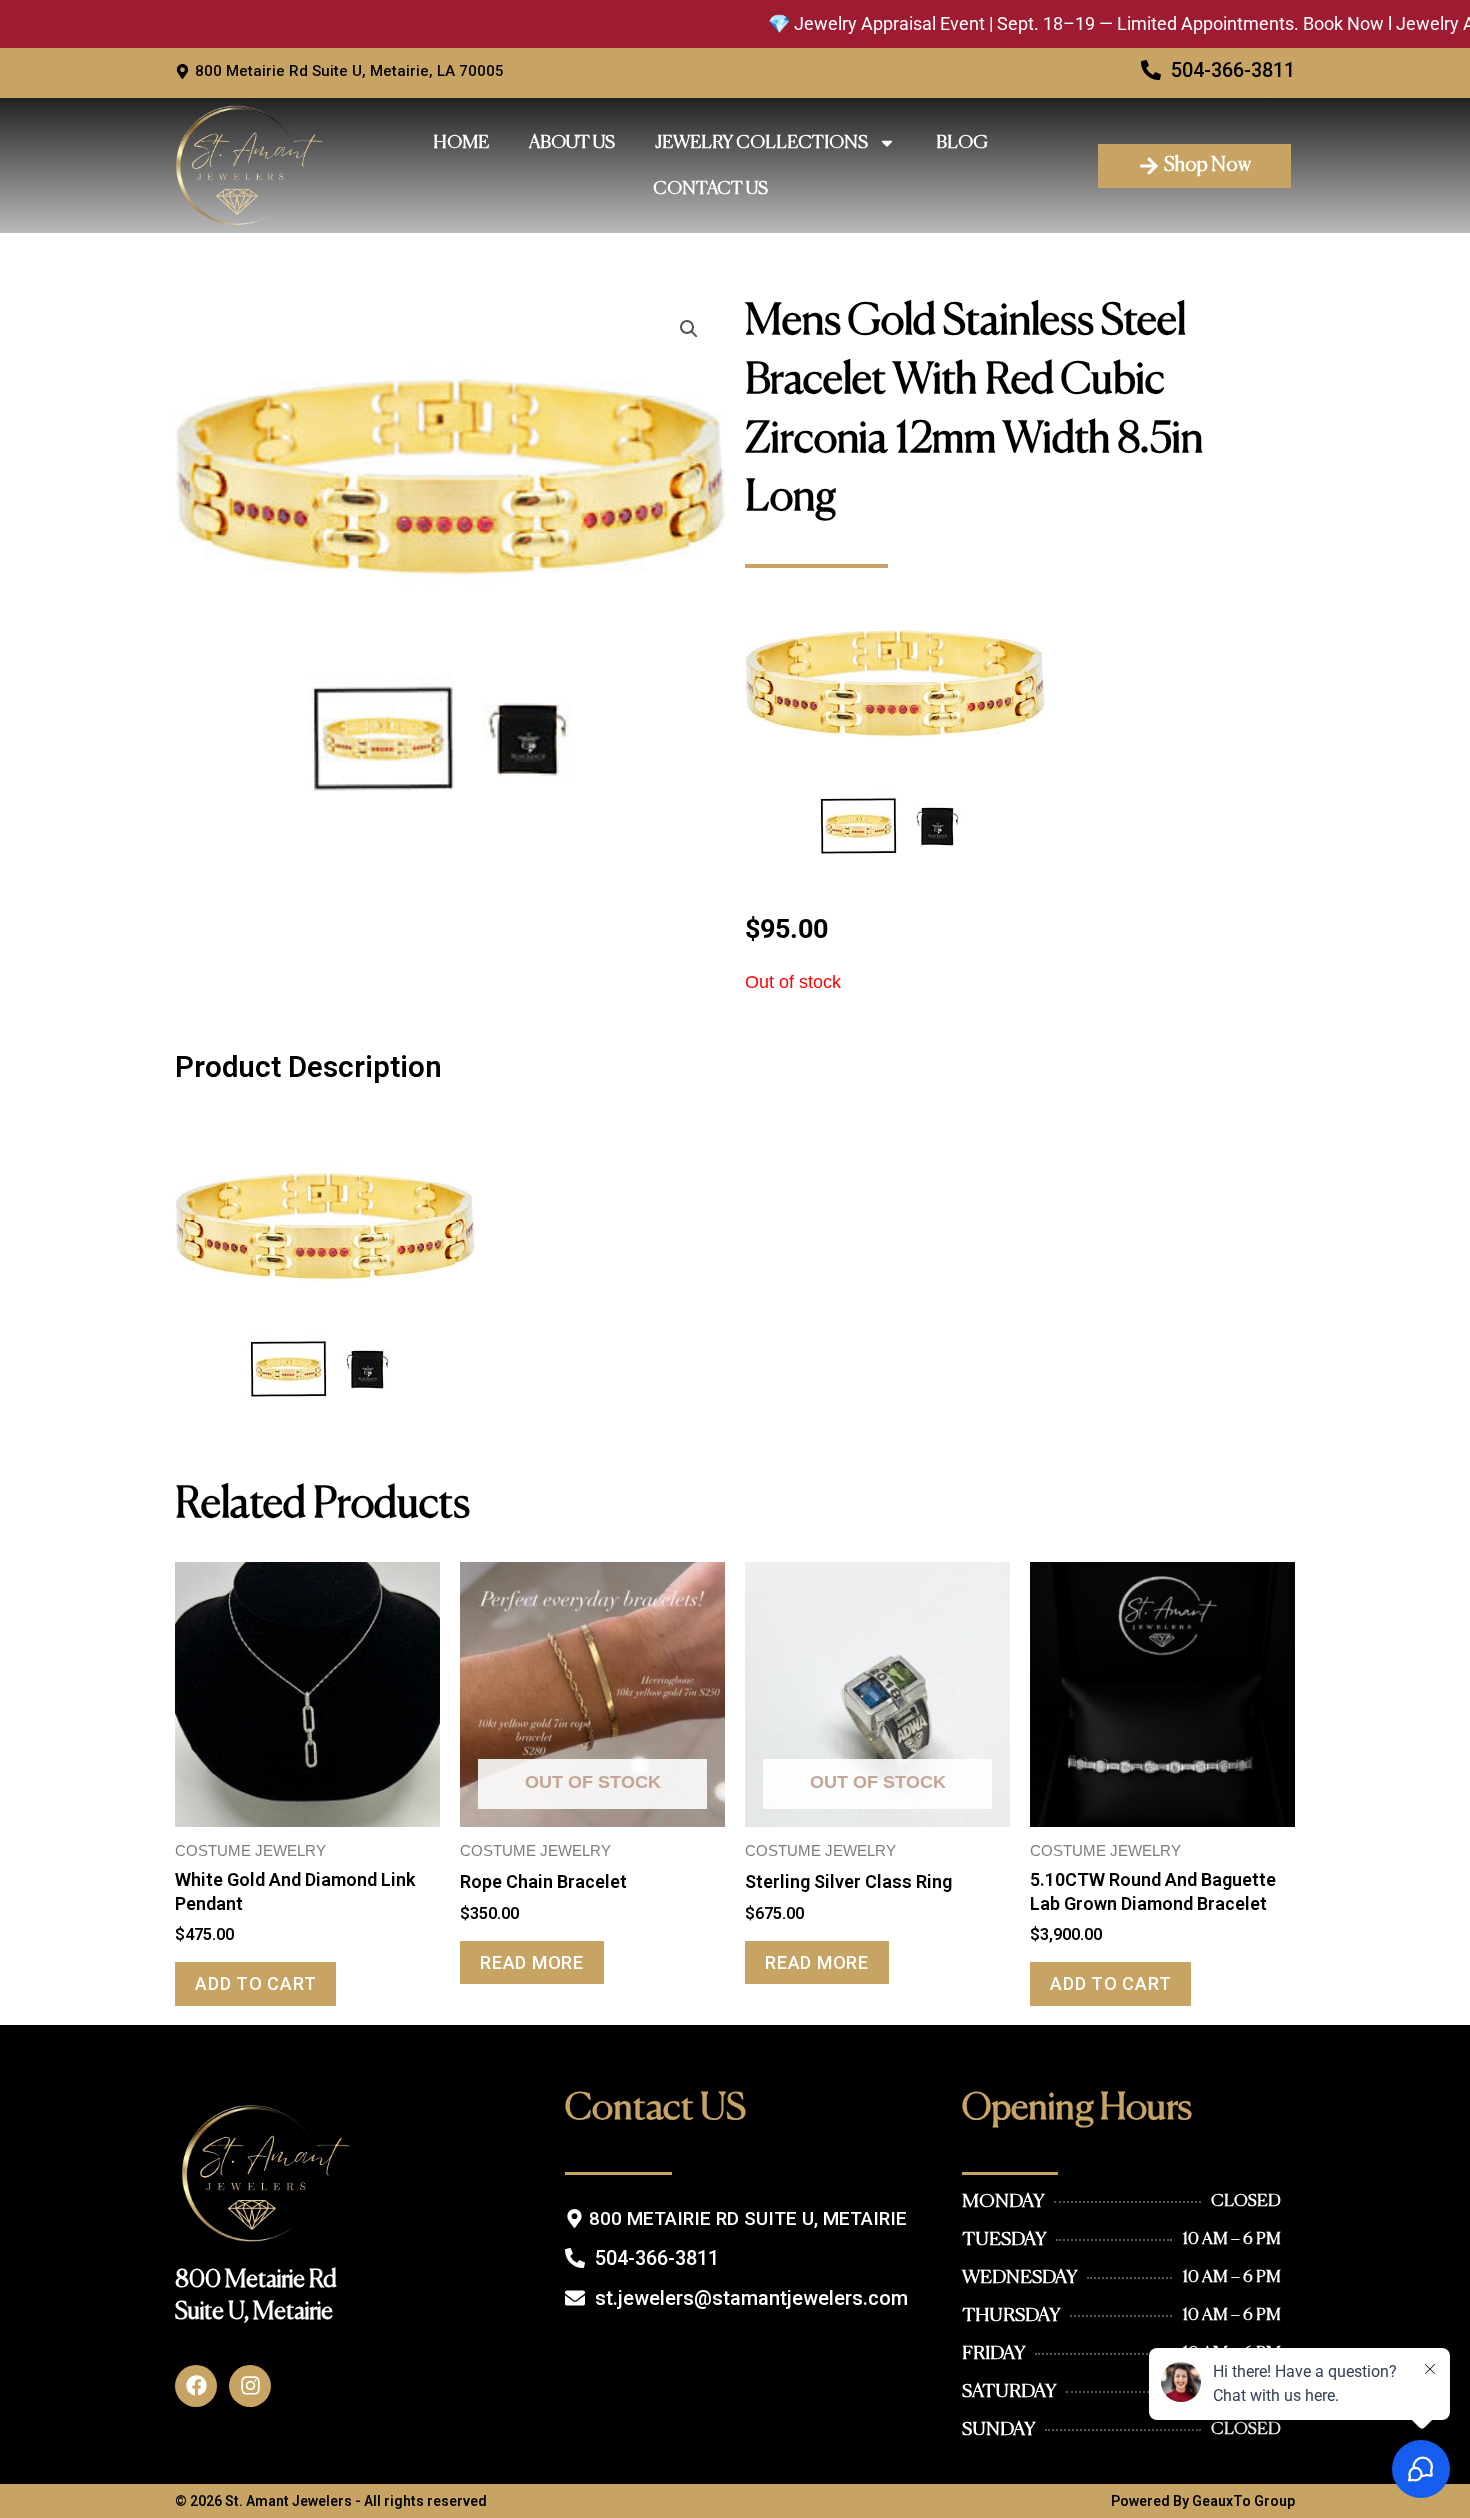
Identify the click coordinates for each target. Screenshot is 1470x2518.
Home (461, 143)
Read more (532, 1962)
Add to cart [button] (255, 1983)
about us (572, 143)
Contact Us (710, 189)
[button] (689, 329)
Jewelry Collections (761, 143)
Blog (962, 143)
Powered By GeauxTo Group (1203, 2501)
